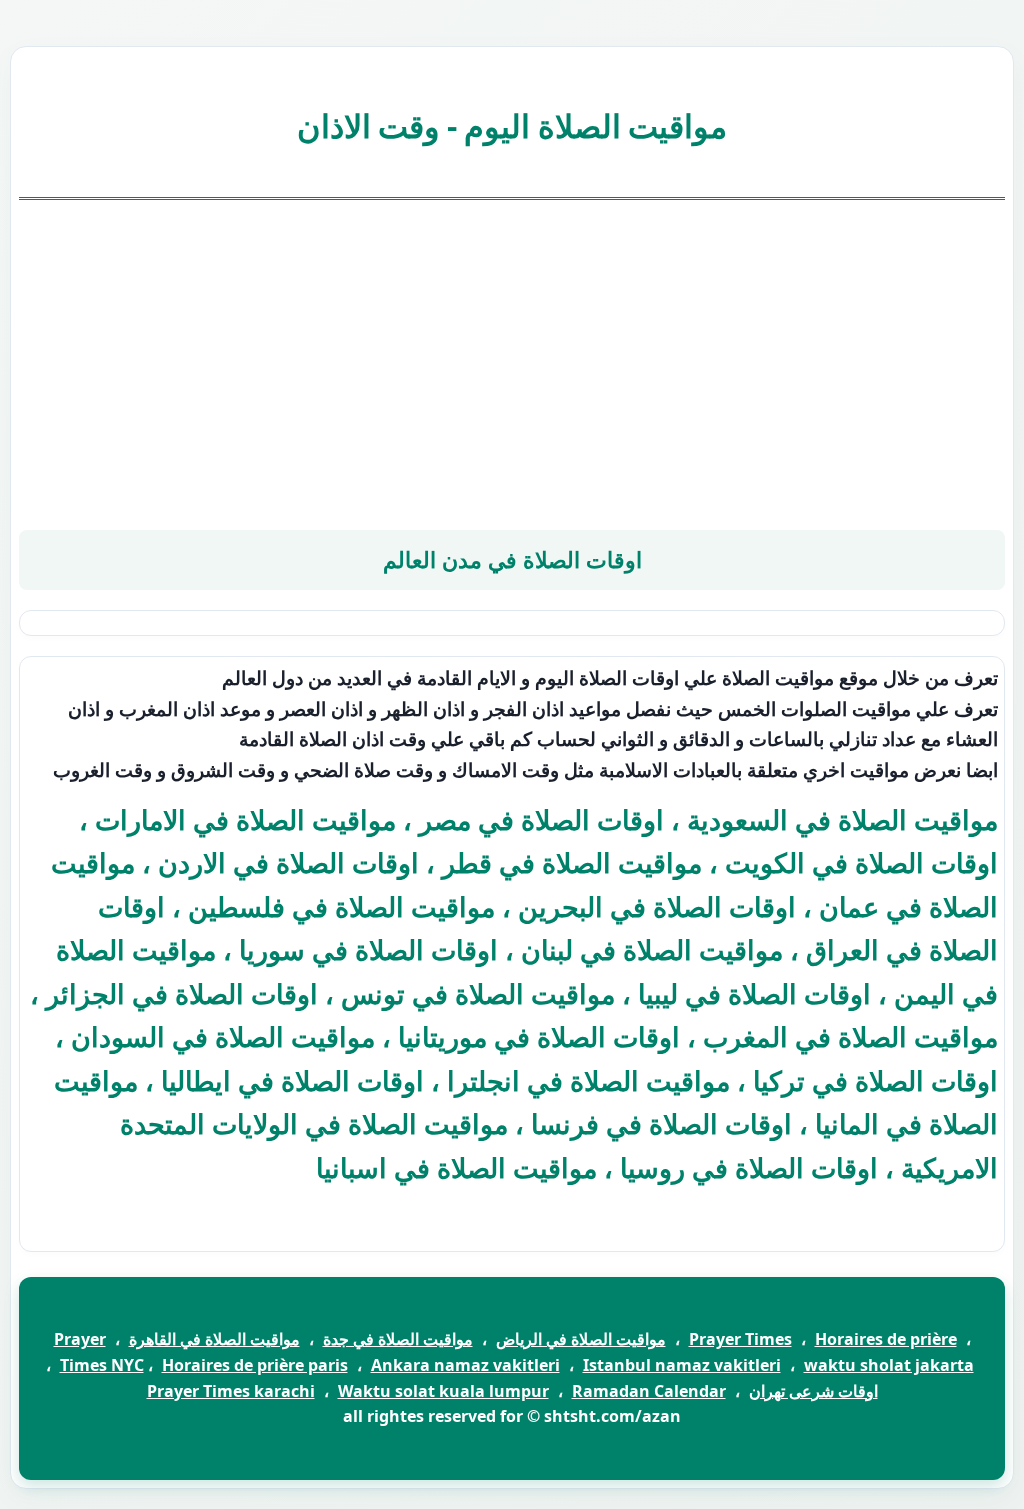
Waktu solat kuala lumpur (443, 1391)
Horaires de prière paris (255, 1365)
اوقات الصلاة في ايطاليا (292, 1080)
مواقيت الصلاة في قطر (572, 862)
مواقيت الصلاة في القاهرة (214, 1339)
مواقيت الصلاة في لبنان (652, 949)
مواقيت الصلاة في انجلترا (588, 1080)
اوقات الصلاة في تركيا (875, 1080)
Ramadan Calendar (649, 1391)
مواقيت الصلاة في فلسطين (341, 906)
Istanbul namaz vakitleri (682, 1365)
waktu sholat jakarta (889, 1365)
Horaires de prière (886, 1339)
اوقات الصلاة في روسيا (749, 1167)
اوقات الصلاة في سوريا (368, 949)
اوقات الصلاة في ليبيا (754, 993)
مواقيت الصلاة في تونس (478, 993)
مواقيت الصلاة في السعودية (842, 819)
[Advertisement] (512, 365)
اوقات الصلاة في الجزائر (182, 993)
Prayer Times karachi (231, 1391)
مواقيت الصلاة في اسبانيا (456, 1167)
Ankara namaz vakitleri (465, 1365)
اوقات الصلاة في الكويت (861, 862)
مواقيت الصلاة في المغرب (850, 1036)
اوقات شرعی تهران (813, 1391)
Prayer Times (740, 1339)
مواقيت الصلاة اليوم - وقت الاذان (512, 125)
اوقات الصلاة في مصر (541, 819)
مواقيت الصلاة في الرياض (581, 1339)
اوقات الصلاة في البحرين (657, 906)
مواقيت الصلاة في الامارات (245, 819)
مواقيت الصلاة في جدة (398, 1339)
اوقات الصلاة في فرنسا (661, 1123)
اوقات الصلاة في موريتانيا (539, 1036)
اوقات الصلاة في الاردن (288, 862)
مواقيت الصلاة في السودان (223, 1036)
